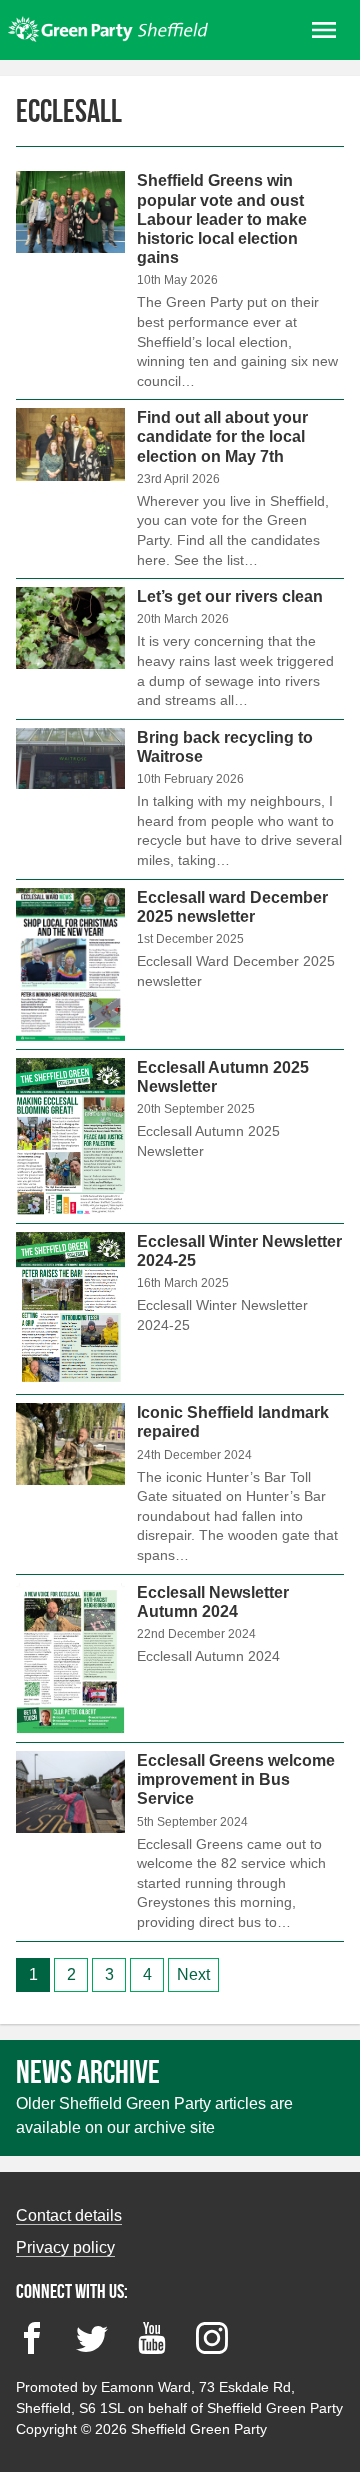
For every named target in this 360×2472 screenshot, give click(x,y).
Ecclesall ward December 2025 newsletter (180, 964)
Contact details (69, 2215)
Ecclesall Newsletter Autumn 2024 (180, 1658)
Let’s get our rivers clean (180, 649)
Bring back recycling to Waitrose (180, 799)
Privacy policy (65, 2247)
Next (193, 1974)
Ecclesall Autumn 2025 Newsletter (180, 1136)
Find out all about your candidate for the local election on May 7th (180, 489)
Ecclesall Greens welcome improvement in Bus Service (180, 1842)
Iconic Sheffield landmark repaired (180, 1484)
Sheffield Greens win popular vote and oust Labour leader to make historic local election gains (180, 285)
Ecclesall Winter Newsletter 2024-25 (180, 1309)
